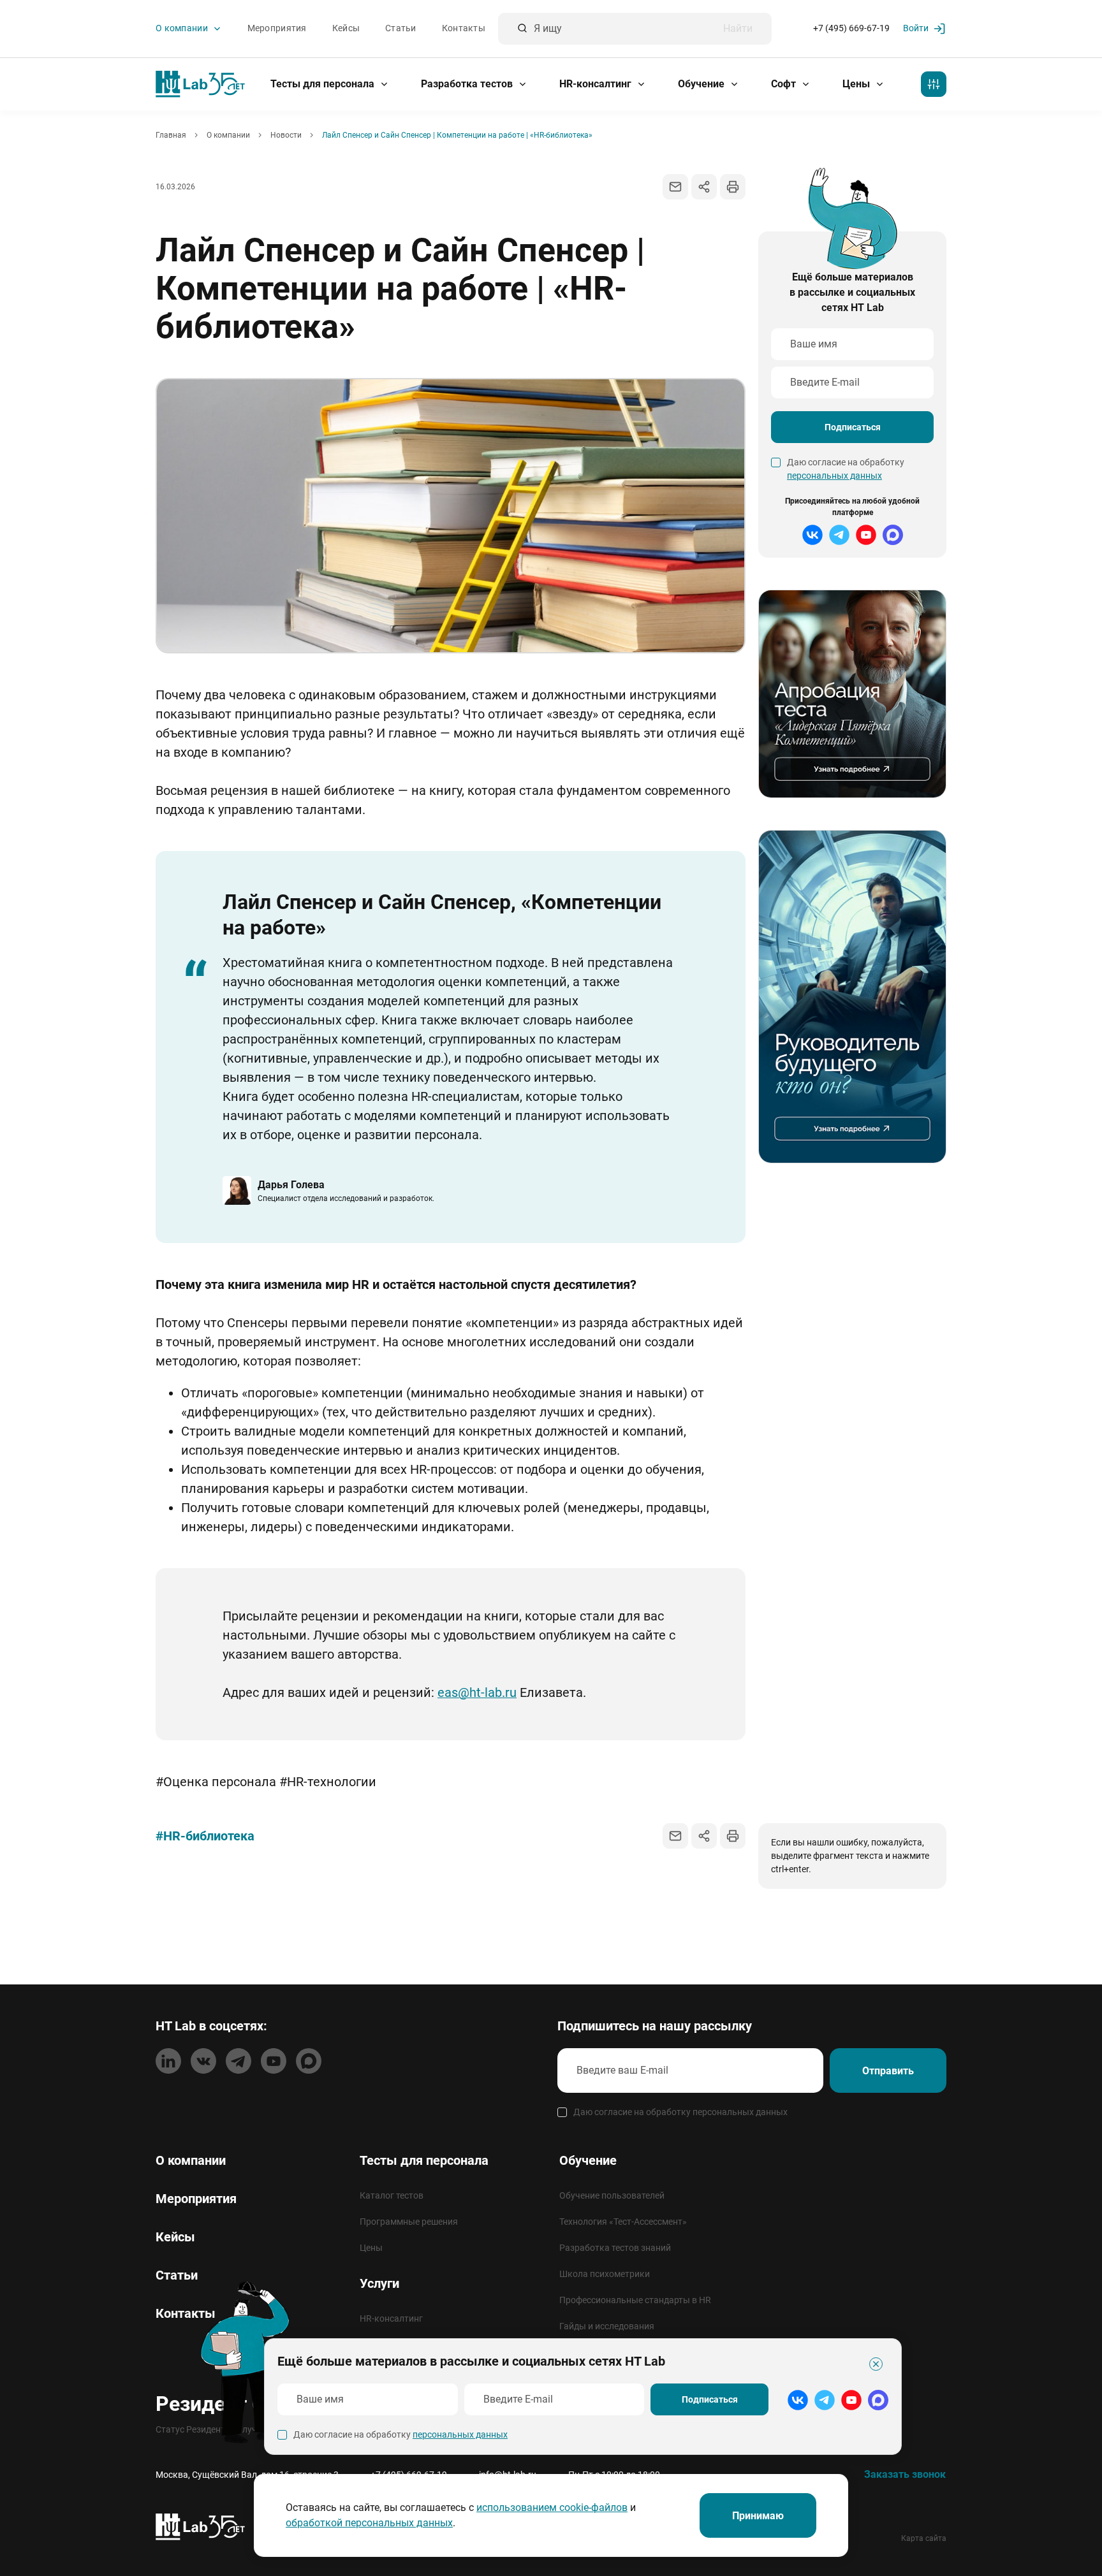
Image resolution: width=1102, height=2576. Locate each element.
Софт (785, 84)
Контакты (464, 29)
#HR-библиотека (205, 1836)
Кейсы (346, 29)
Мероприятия (277, 29)
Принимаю (758, 2516)
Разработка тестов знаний (615, 2248)
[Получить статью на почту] (675, 187)
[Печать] (733, 187)
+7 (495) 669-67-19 (851, 29)
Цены (857, 84)
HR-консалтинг (597, 84)
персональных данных (834, 476)
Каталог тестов (392, 2195)
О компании (183, 29)
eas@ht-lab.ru (477, 1692)
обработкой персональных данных (369, 2523)
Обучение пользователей (612, 2195)
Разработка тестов (468, 84)
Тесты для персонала (324, 84)
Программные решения (409, 2222)
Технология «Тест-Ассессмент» (623, 2222)
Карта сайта (924, 2538)
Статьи (401, 29)
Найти (738, 29)
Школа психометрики (605, 2274)
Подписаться (853, 427)
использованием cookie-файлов (552, 2507)
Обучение (702, 84)
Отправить (888, 2071)
